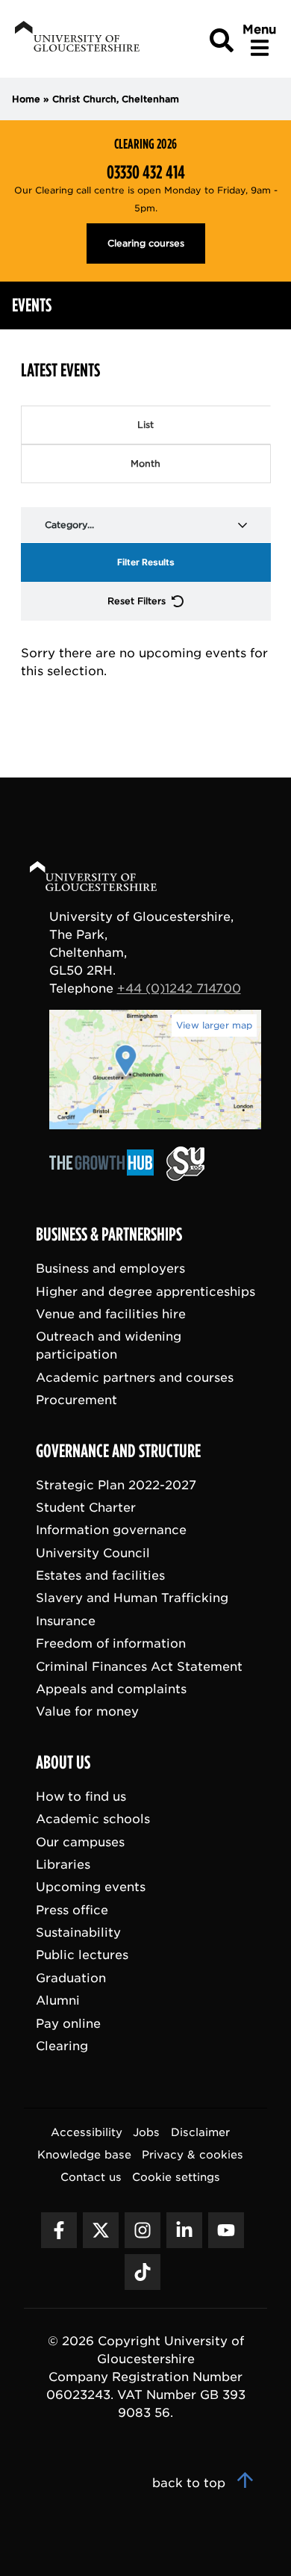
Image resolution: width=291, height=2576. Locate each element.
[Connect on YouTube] (226, 2230)
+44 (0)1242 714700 (179, 988)
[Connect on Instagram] (143, 2230)
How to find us (81, 1797)
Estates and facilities (100, 1576)
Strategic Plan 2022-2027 (116, 1485)
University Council (93, 1553)
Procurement (76, 1400)
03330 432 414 (146, 173)
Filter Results (146, 562)
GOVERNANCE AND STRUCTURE (118, 1451)
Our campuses (80, 1842)
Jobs (146, 2132)
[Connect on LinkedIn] (184, 2230)
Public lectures (82, 1955)
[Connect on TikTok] (143, 2272)
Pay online (68, 2024)
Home (26, 99)
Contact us (91, 2177)
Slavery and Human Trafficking (132, 1598)
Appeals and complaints (111, 1689)
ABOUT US (63, 1763)
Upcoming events (91, 1887)
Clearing (62, 2046)
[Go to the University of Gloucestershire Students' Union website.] (185, 1177)
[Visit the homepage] (76, 39)
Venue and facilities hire (111, 1314)
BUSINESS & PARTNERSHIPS (109, 1235)
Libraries (63, 1865)
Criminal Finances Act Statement (139, 1667)
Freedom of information (111, 1644)
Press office (72, 1910)
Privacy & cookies (193, 2154)
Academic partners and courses (135, 1378)
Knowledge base (84, 2154)
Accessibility (87, 2132)
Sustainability (78, 1933)
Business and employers (110, 1269)
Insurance (66, 1621)
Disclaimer (200, 2132)
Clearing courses (146, 243)
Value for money (87, 1711)
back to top (191, 2483)
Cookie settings (176, 2177)
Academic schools (93, 1819)
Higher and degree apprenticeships (145, 1292)
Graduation (71, 1978)
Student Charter (86, 1508)
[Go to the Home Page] (107, 879)
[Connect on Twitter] (101, 2230)
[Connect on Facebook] (59, 2230)
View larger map (214, 1025)
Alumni (58, 2001)
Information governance (111, 1530)
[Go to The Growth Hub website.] (106, 1177)
